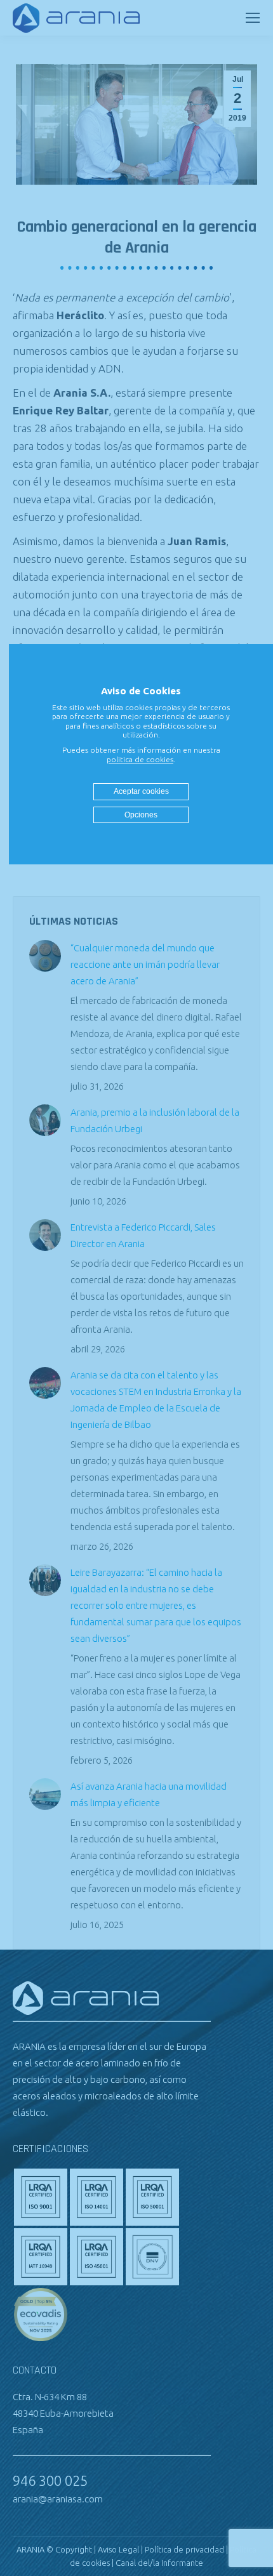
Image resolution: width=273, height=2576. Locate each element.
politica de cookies (140, 759)
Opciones (141, 815)
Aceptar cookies (141, 791)
